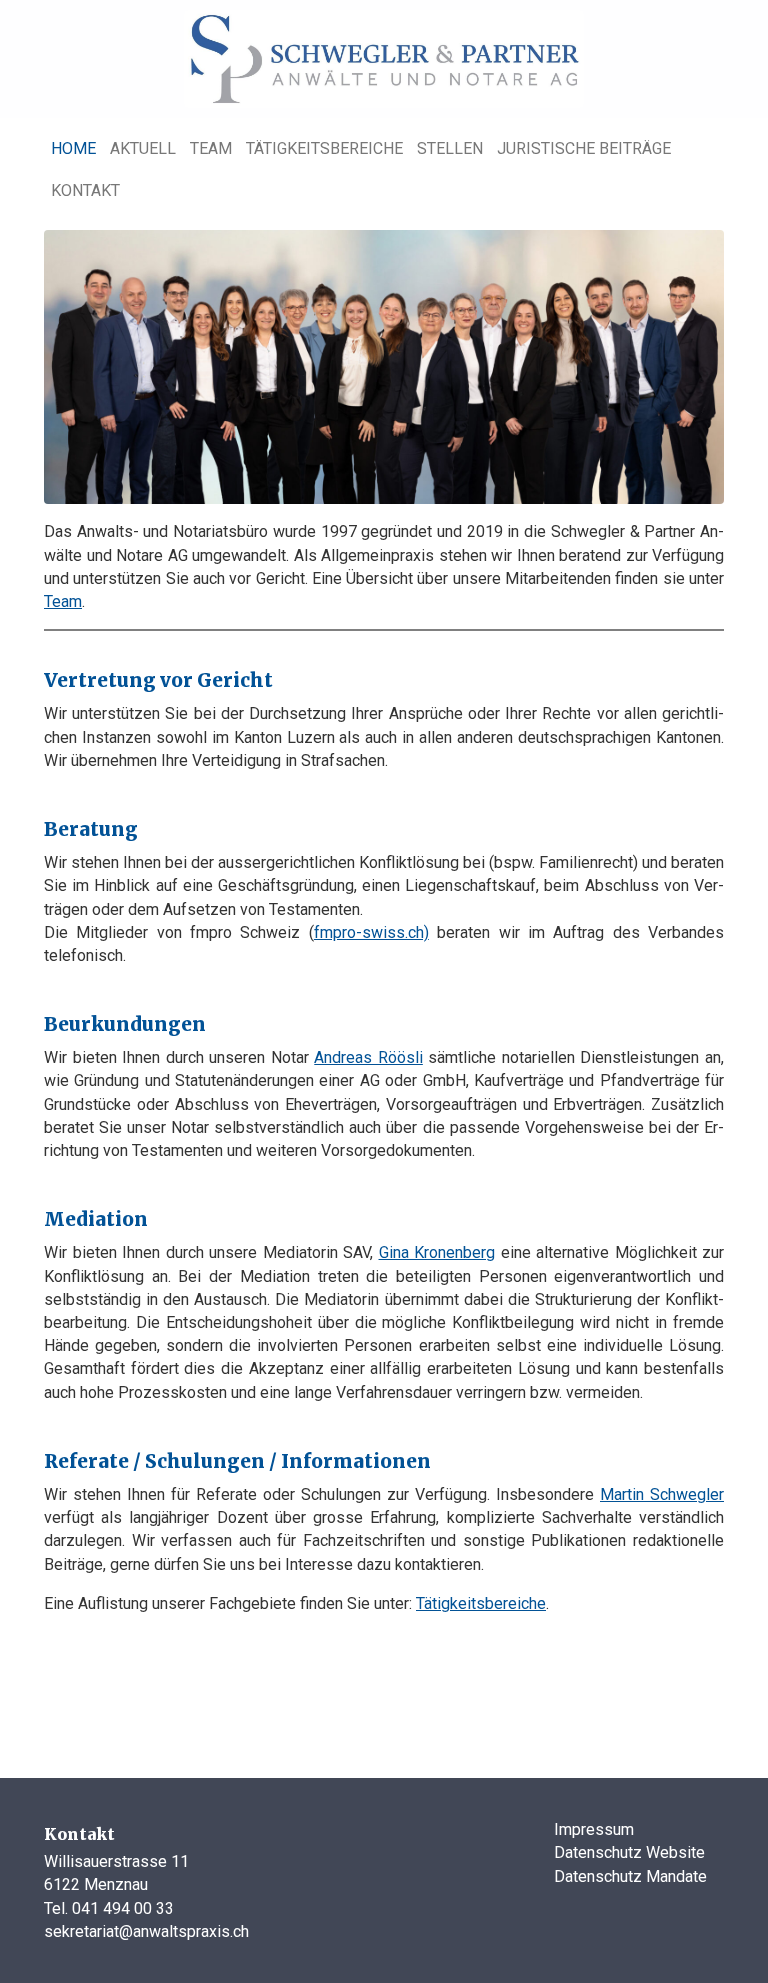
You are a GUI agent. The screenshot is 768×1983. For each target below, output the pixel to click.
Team (211, 148)
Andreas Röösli (368, 1057)
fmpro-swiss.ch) (371, 932)
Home (73, 148)
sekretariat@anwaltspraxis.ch (146, 1931)
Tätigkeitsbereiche (324, 148)
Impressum (594, 1829)
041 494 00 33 (123, 1908)
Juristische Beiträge (584, 148)
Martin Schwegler (662, 1494)
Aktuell (143, 148)
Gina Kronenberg (437, 1252)
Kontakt (85, 190)
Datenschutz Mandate (630, 1876)
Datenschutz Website (629, 1852)
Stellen (450, 148)
